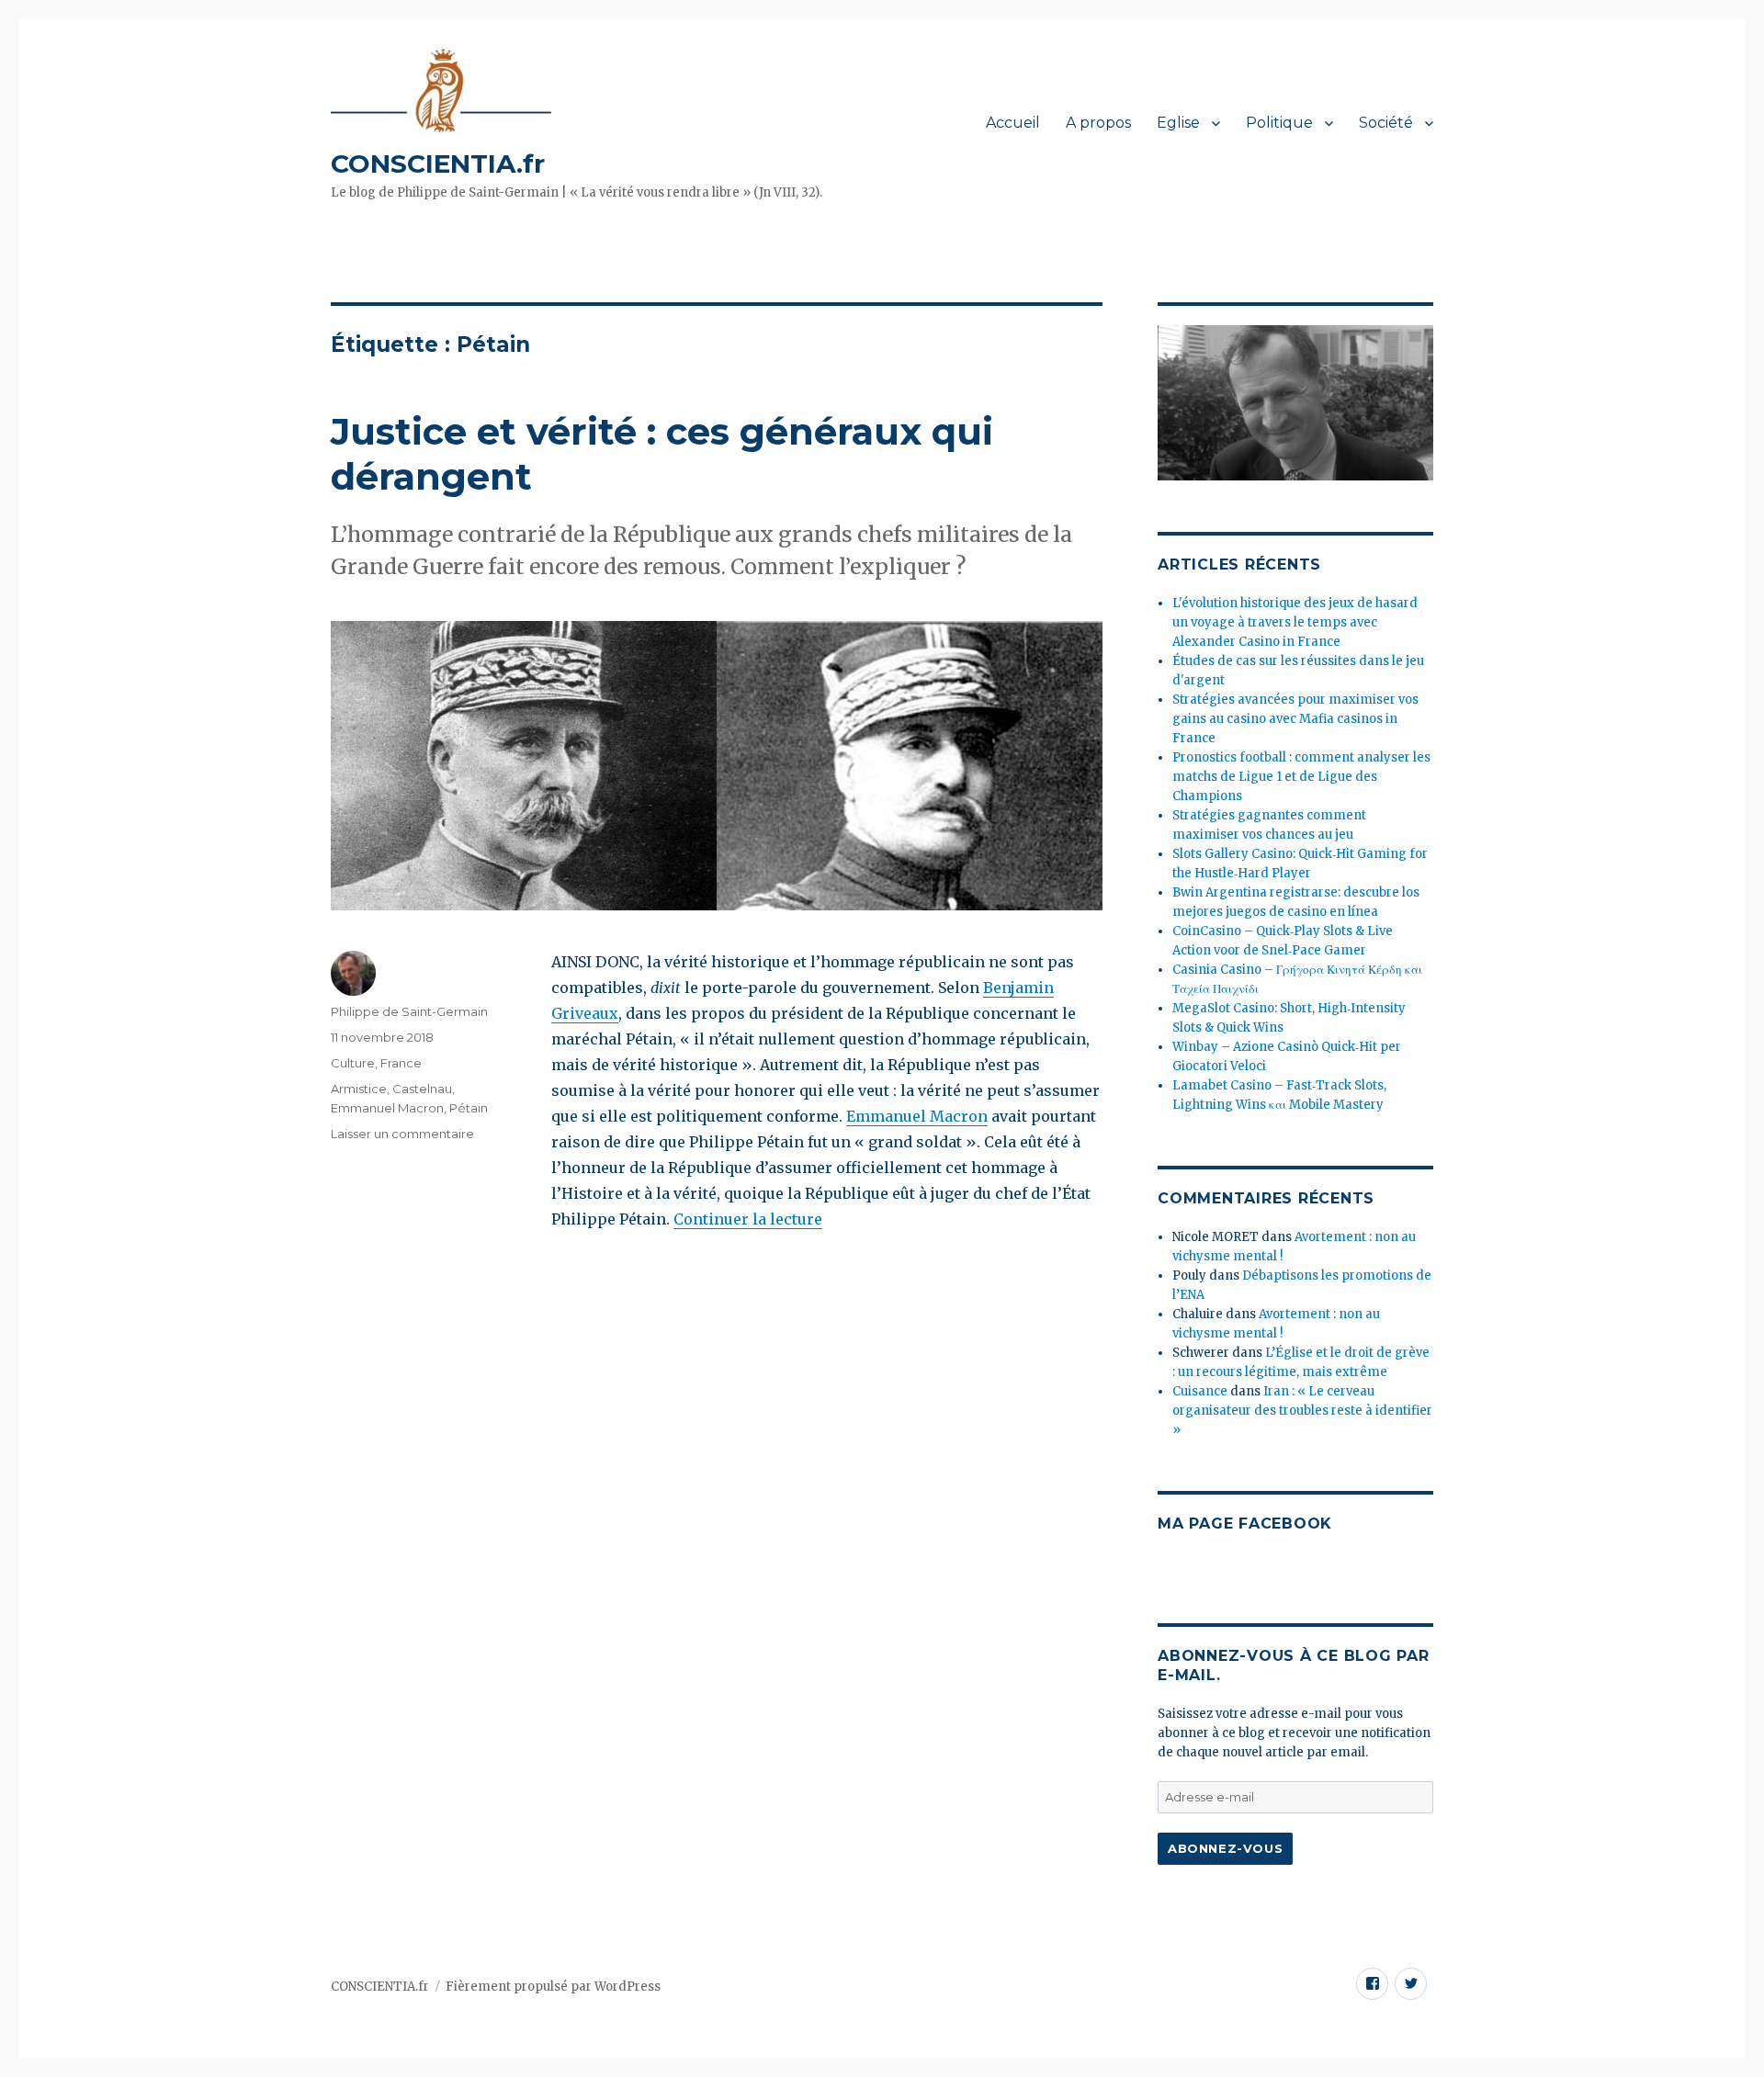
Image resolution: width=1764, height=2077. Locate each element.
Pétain (469, 1108)
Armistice (359, 1089)
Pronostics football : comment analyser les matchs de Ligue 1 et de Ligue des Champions (1301, 777)
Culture (353, 1063)
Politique (1279, 123)
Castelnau (422, 1089)
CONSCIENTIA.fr (438, 164)
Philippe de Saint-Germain (409, 1011)
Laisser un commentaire (402, 1134)
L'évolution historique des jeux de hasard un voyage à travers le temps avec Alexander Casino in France (1295, 622)
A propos (1098, 123)
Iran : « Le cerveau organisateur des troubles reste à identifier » (1302, 1411)
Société (1386, 123)
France (401, 1063)
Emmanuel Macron (917, 1116)
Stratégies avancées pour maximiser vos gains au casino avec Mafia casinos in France (1295, 719)
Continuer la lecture (748, 1219)
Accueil (1013, 123)
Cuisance (1200, 1391)
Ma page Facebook (1245, 1524)
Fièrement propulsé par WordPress (553, 1987)
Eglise (1178, 123)
